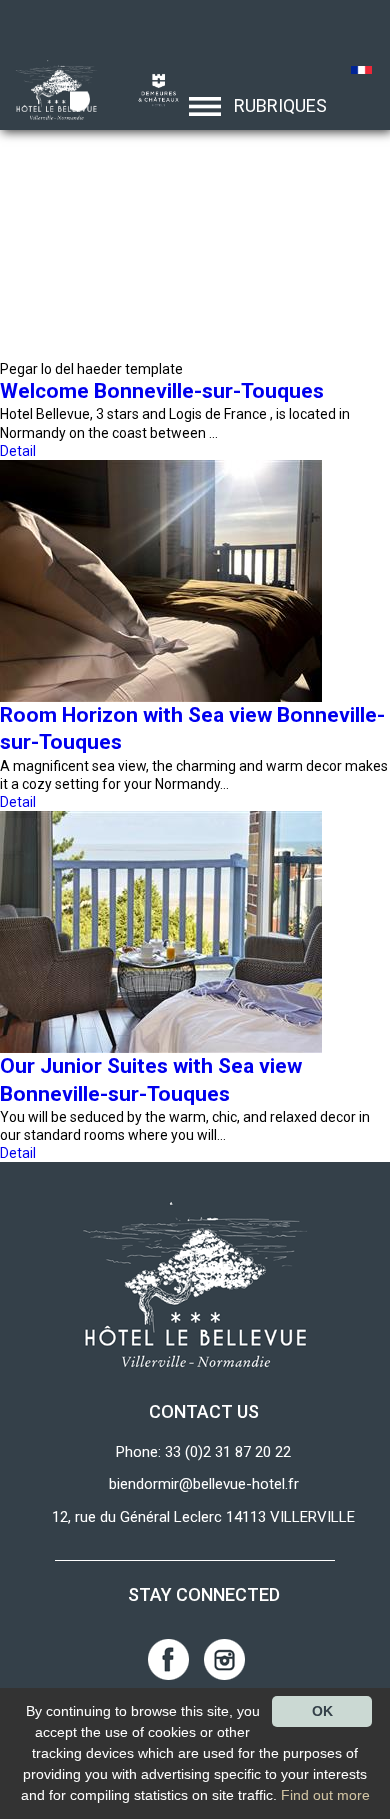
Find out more (325, 1795)
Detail (18, 451)
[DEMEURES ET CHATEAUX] (151, 89)
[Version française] (362, 72)
